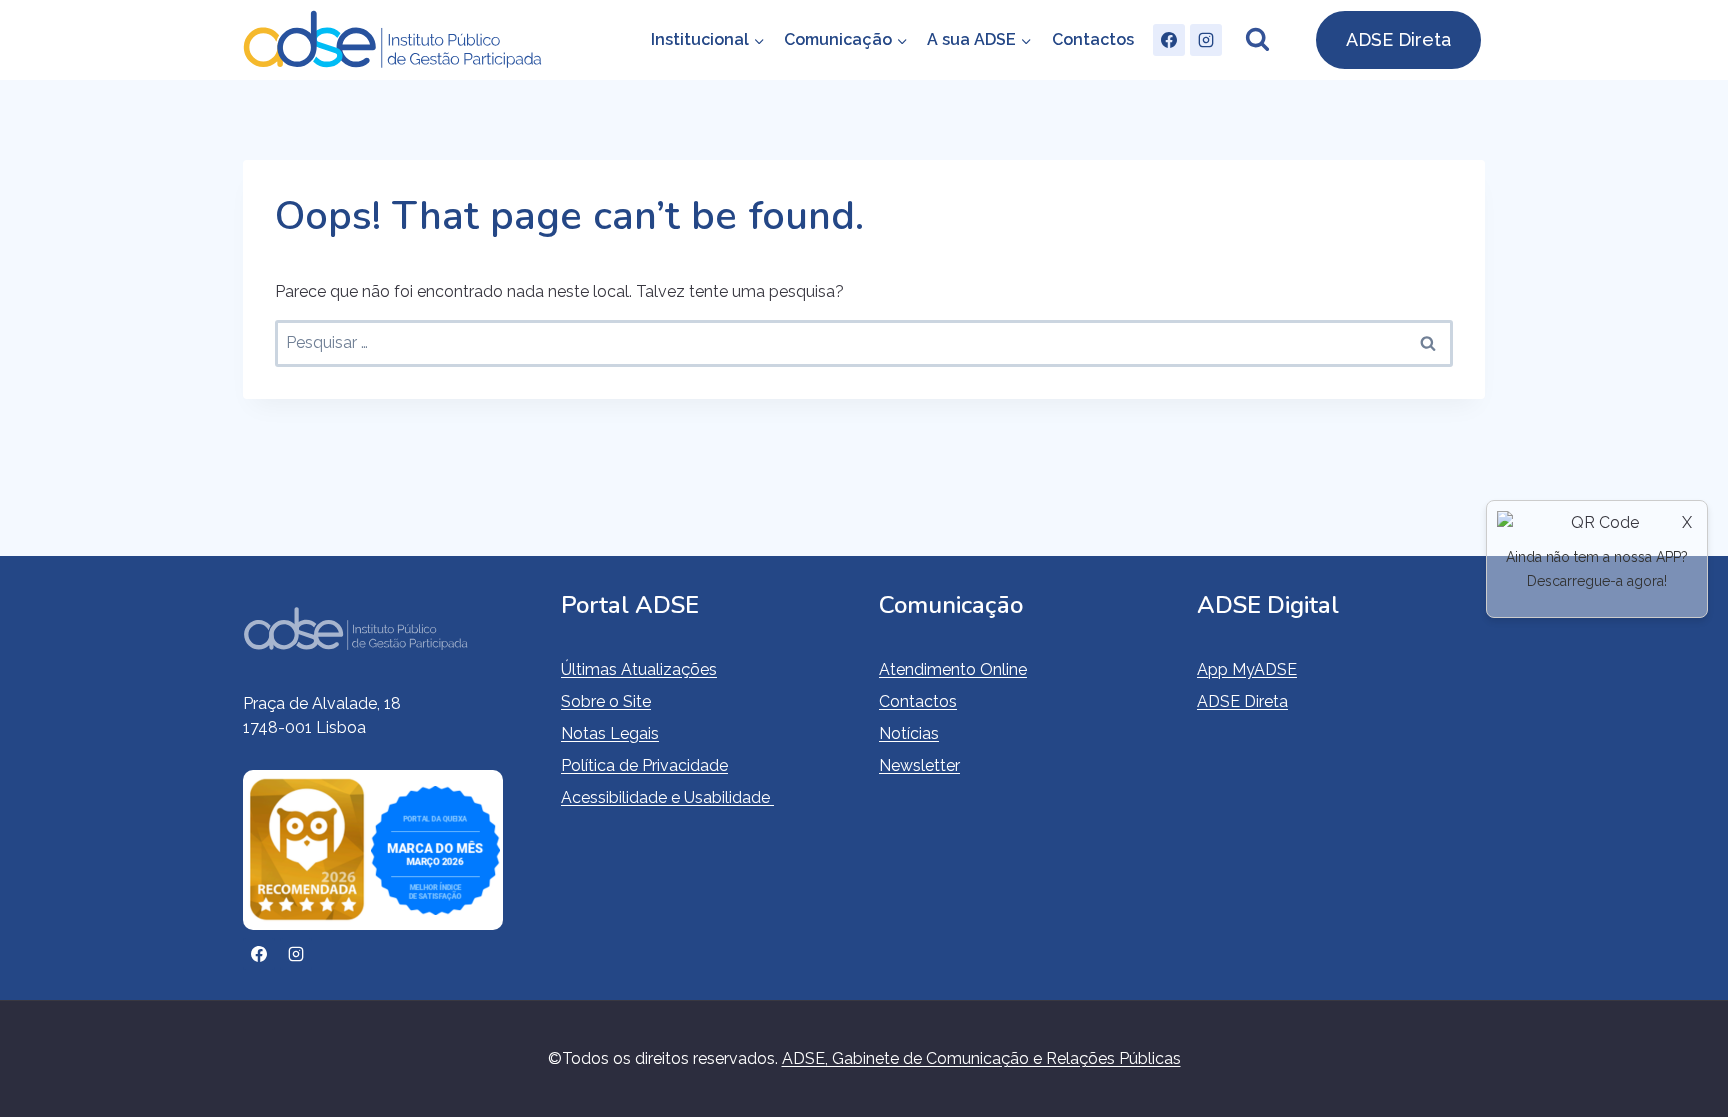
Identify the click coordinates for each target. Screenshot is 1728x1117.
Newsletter (919, 765)
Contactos (1093, 39)
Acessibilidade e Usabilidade (667, 797)
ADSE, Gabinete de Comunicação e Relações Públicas (981, 1058)
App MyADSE (1247, 669)
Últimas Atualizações (639, 669)
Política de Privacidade (644, 765)
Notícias (909, 733)
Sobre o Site (606, 701)
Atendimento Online (953, 669)
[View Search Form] (1257, 40)
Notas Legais (610, 733)
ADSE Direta (1398, 39)
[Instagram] (1206, 40)
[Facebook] (1169, 40)
